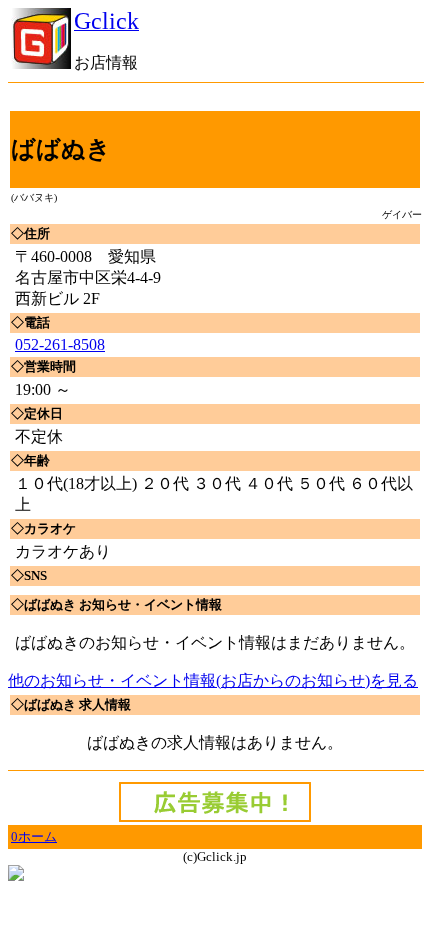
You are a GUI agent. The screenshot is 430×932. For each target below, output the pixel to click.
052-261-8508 (60, 344)
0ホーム (34, 836)
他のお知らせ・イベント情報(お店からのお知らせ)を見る (213, 680)
